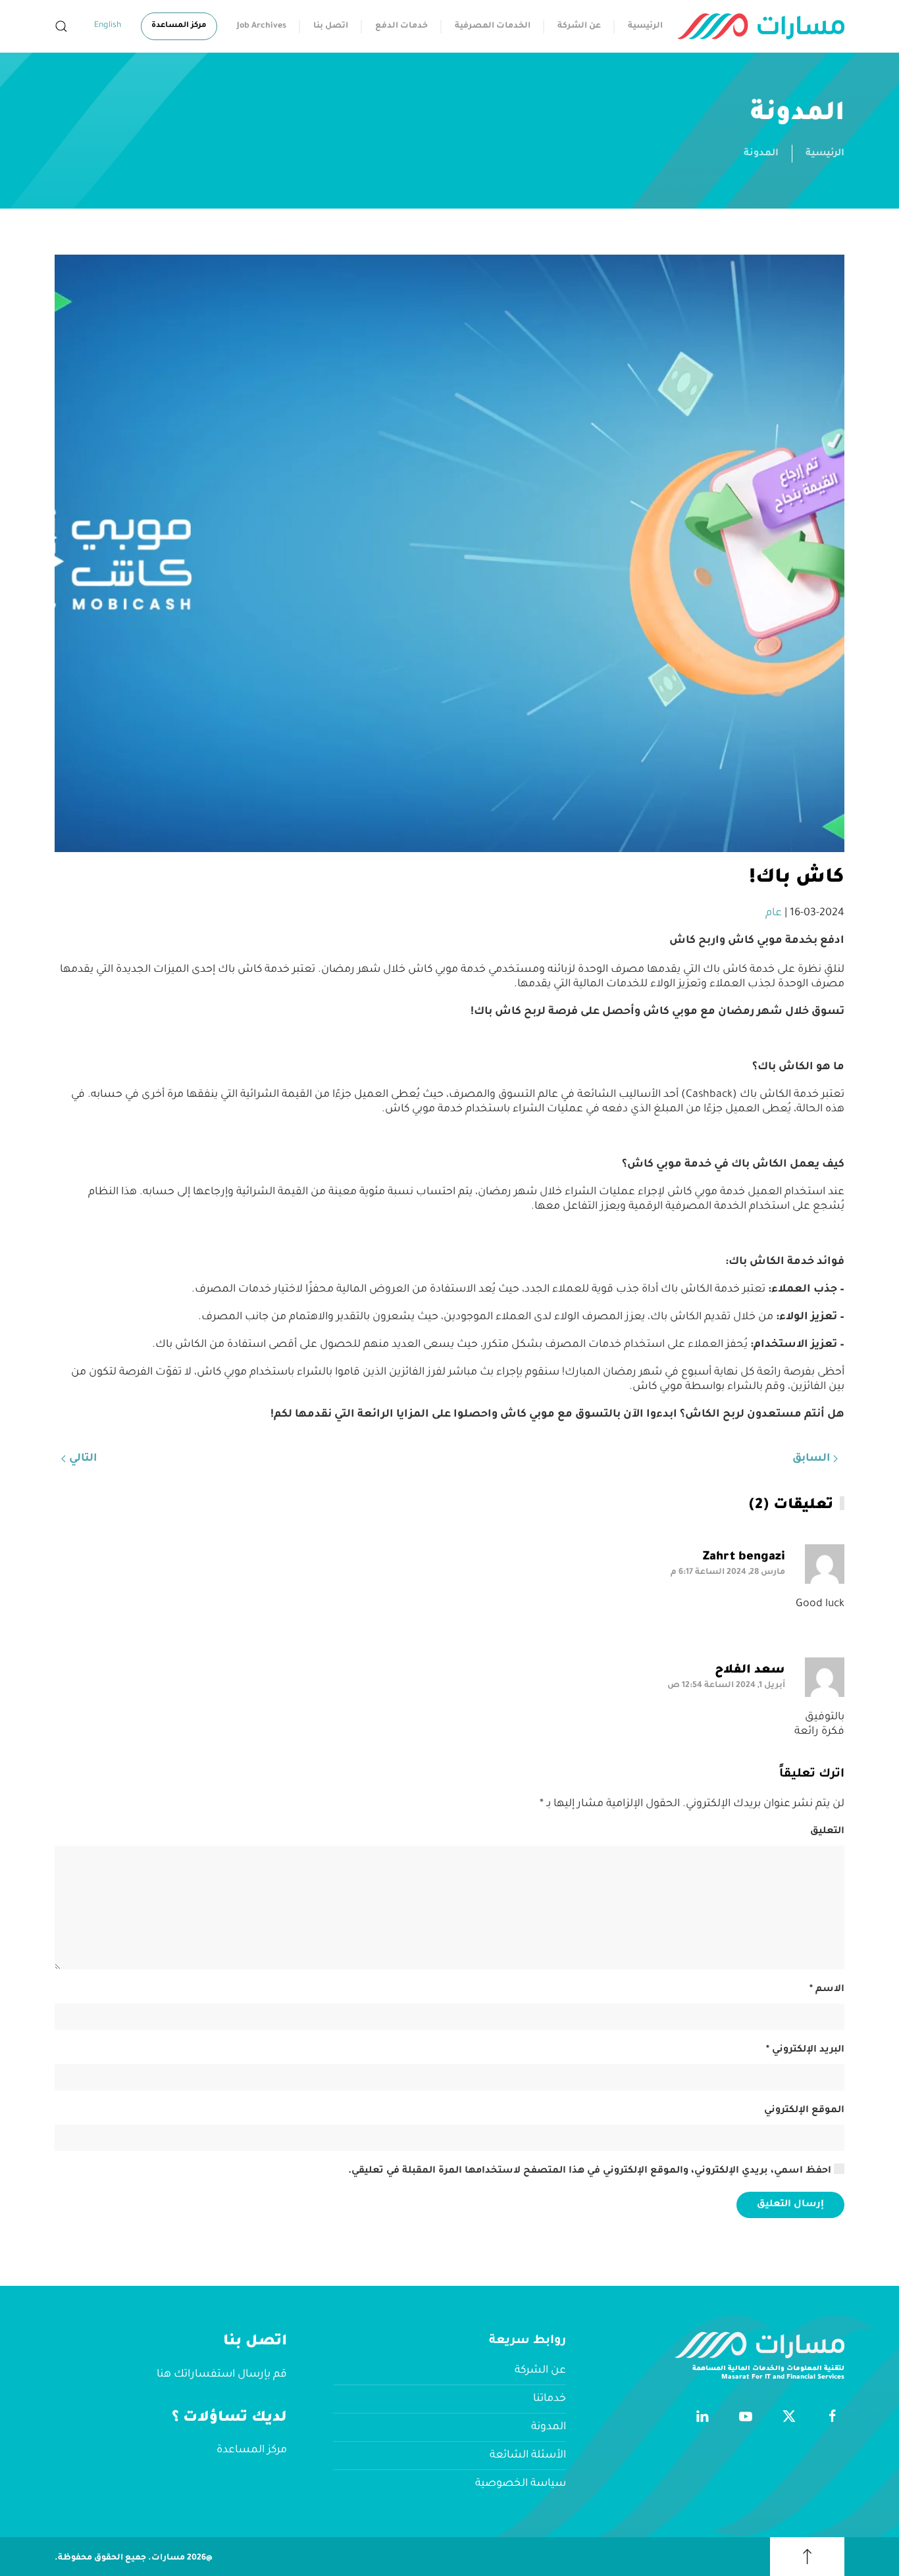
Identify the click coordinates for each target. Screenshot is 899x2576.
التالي (83, 1459)
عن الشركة (579, 26)
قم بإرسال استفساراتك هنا (222, 2375)
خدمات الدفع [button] (401, 26)
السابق (811, 1459)
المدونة (761, 154)
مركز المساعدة (179, 26)
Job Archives (262, 26)
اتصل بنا (331, 26)
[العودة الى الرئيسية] (761, 26)
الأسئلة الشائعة (528, 2456)
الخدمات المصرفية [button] (493, 26)
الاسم (827, 1990)
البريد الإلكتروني (805, 2050)
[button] (61, 26)
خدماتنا (550, 2399)
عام (774, 913)
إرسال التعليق (790, 2205)
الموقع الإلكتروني (804, 2111)
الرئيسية (645, 26)
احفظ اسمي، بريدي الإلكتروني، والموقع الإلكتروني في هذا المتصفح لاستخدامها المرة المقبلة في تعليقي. (591, 2171)
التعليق (827, 1832)
